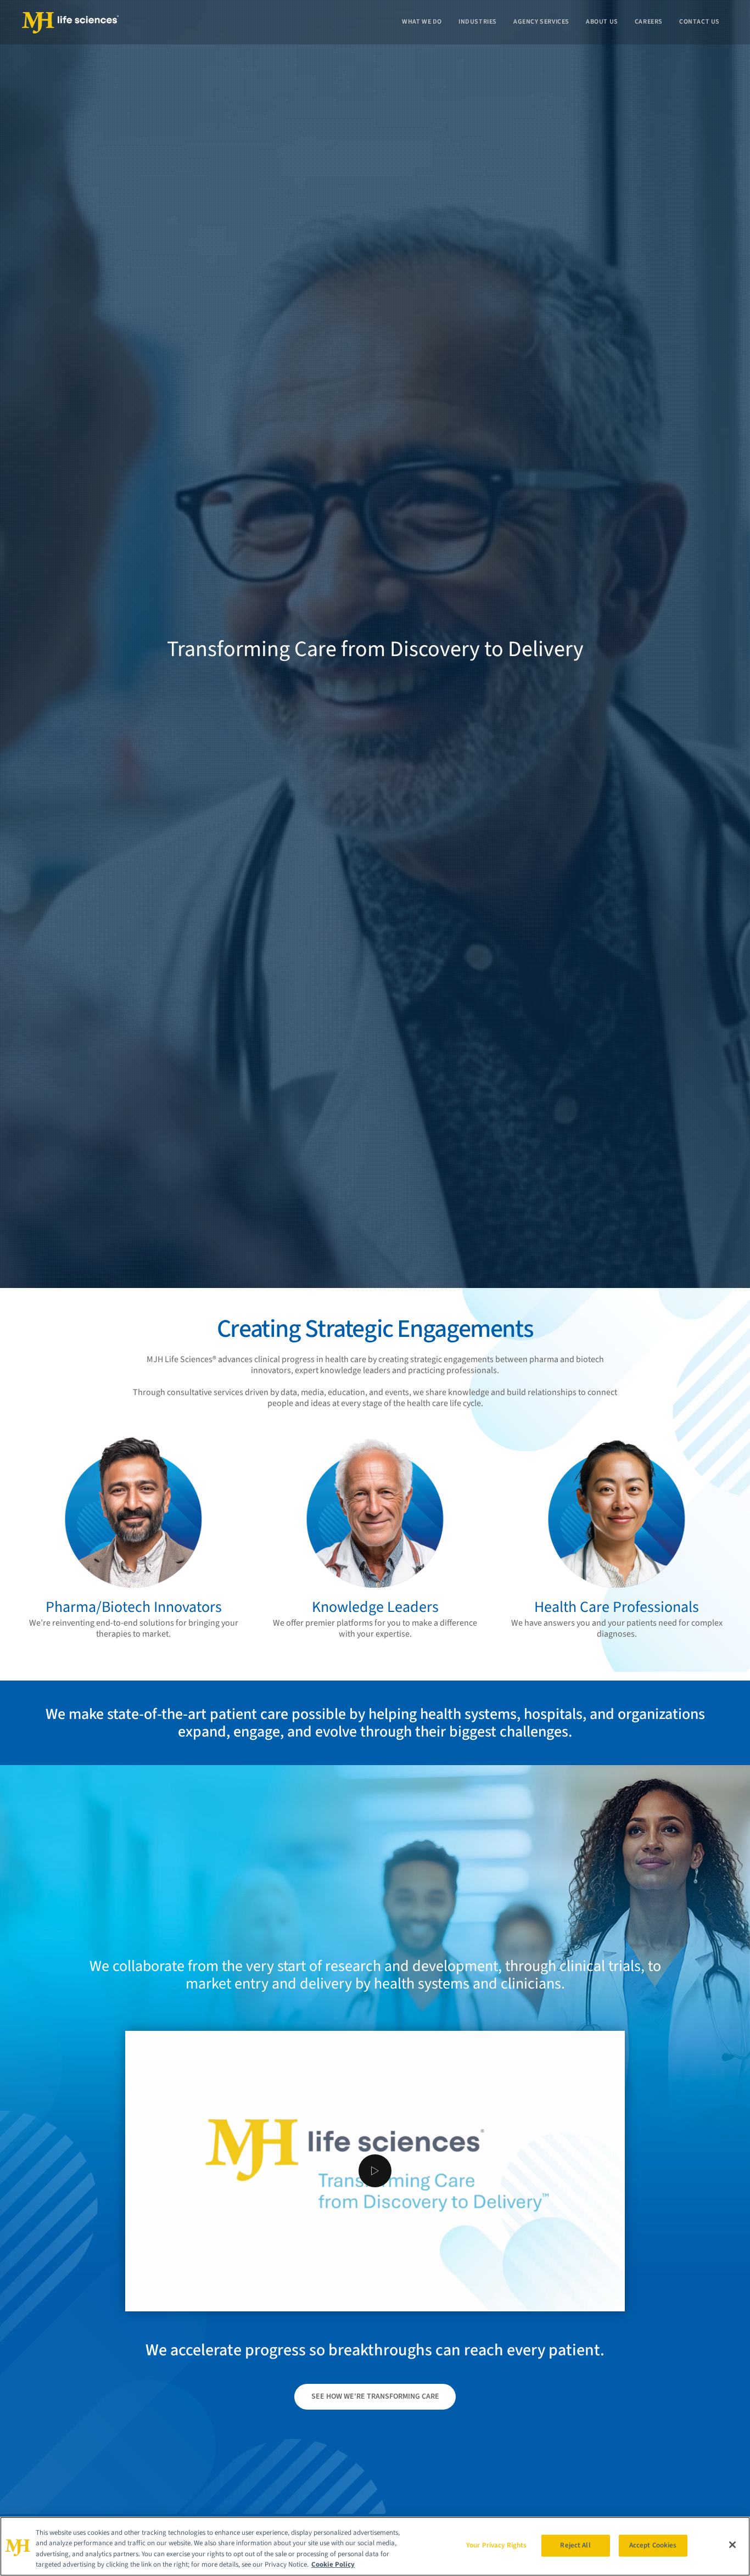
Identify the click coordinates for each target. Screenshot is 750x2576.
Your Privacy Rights (496, 2545)
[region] (375, 2546)
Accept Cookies (653, 2545)
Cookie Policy (333, 2564)
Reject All (575, 2545)
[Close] (732, 2545)
